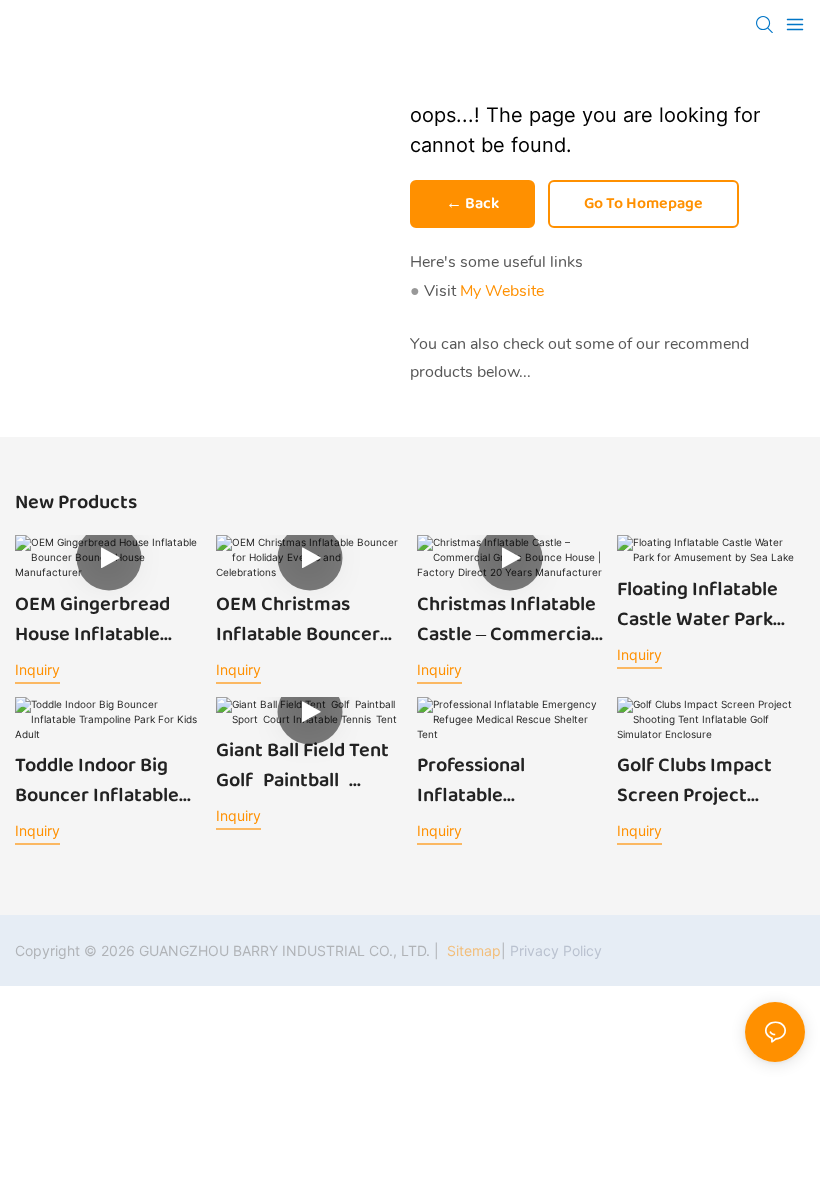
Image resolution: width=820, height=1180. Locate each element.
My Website (502, 291)
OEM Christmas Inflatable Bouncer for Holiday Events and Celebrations (298, 619)
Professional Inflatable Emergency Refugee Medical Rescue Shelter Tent (506, 780)
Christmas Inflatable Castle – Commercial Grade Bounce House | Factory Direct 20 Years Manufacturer (508, 619)
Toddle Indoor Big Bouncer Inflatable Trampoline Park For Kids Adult (102, 780)
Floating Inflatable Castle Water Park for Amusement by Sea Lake (699, 604)
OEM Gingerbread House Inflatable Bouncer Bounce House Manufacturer (105, 619)
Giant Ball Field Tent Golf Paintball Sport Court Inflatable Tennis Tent (307, 765)
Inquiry (37, 669)
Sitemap (472, 950)
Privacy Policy (556, 950)
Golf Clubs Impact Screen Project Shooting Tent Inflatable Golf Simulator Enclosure (705, 780)
